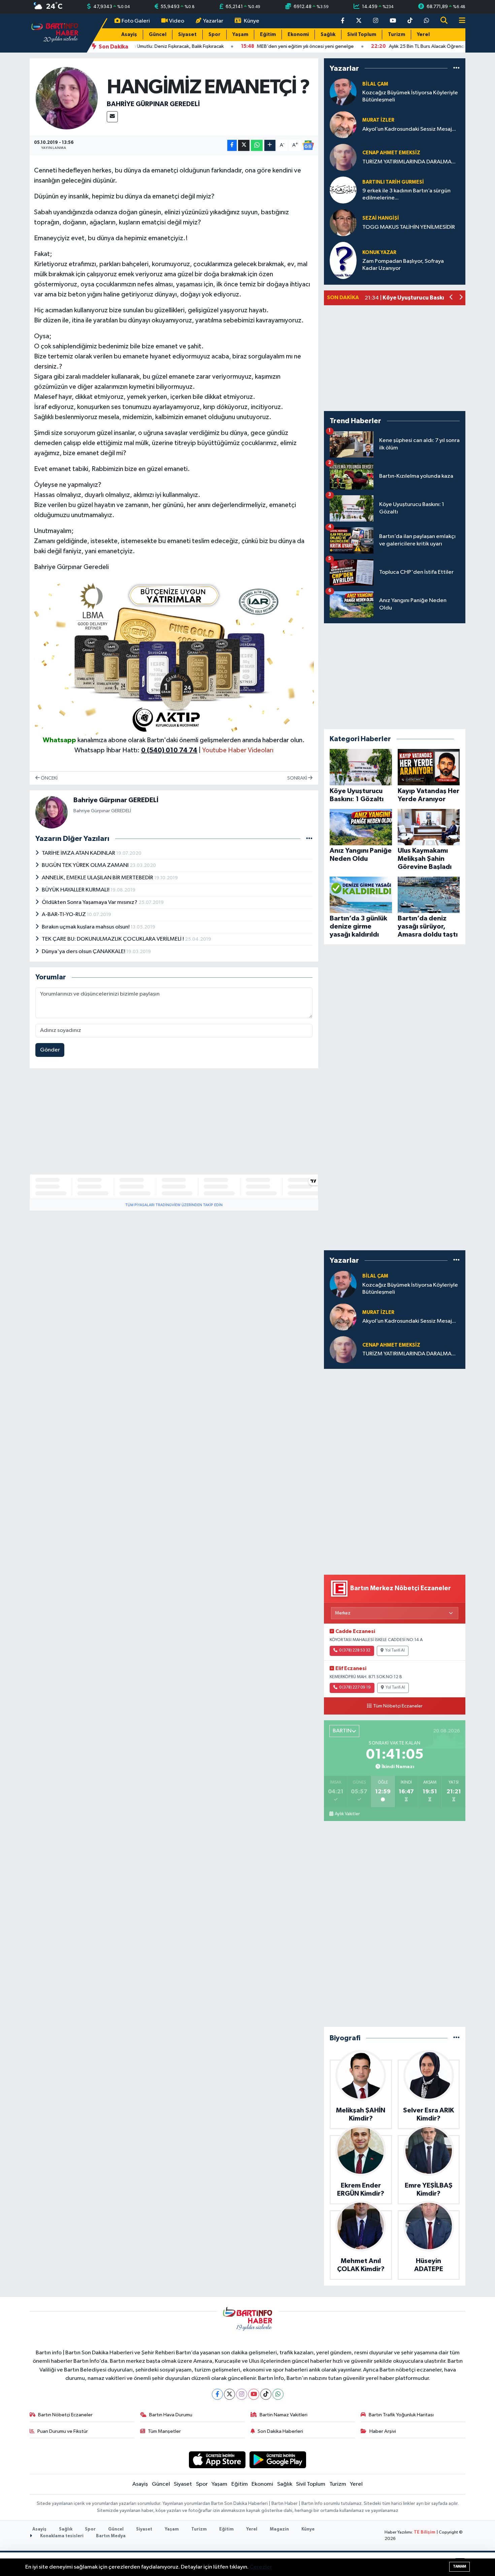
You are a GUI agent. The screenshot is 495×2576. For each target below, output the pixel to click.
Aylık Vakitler (347, 1814)
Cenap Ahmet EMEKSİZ (391, 153)
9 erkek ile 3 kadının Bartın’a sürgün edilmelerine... (406, 194)
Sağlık (328, 35)
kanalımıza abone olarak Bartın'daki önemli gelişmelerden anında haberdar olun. (191, 740)
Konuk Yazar (379, 253)
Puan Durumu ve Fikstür (63, 2431)
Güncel (158, 35)
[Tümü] (456, 68)
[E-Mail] (112, 117)
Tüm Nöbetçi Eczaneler (398, 1706)
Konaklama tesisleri (61, 2536)
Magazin (279, 2529)
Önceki (49, 778)
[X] (229, 2394)
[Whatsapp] (278, 2394)
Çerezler (261, 2567)
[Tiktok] (266, 2394)
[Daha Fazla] (270, 145)
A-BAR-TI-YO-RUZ (64, 915)
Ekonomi (298, 35)
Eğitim (268, 35)
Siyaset (187, 35)
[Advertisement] (174, 1121)
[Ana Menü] (459, 21)
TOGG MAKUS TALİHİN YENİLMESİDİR (409, 227)
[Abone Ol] (308, 145)
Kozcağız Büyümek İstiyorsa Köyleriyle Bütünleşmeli (410, 96)
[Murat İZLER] (343, 124)
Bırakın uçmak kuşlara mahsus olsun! (86, 927)
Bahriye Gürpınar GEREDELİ (153, 104)
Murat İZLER (378, 120)
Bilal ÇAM (375, 84)
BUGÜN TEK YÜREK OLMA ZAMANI (86, 865)
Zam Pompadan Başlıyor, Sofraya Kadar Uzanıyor (403, 265)
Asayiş (129, 35)
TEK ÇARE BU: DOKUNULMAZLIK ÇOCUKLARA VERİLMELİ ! (113, 939)
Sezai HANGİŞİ (381, 218)
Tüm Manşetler (164, 2431)
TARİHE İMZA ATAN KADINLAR (79, 853)
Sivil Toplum (362, 35)
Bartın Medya (111, 2536)
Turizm (397, 35)
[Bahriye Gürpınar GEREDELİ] (67, 98)
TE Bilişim (425, 2532)
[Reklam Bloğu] (174, 656)
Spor (214, 35)
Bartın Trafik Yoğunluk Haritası (401, 2415)
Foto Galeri (136, 21)
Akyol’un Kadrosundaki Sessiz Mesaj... (409, 129)
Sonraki (298, 778)
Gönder (50, 1050)
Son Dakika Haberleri (280, 2431)
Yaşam (240, 35)
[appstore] (217, 2460)
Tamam (459, 2566)
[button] (451, 298)
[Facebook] (217, 2394)
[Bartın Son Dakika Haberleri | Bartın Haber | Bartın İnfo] (55, 33)
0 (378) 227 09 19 (355, 1688)
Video (177, 21)
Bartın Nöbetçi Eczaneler (65, 2415)
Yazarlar (213, 21)
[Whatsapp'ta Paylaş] (257, 145)
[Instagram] (242, 2394)
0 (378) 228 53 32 (355, 1651)
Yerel (423, 35)
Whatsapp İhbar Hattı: (136, 750)
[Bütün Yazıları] (309, 839)
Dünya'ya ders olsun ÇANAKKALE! (84, 952)
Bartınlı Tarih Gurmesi (393, 182)
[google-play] (278, 2460)
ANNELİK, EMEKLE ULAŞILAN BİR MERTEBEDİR (98, 878)
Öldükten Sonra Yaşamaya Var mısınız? (90, 902)
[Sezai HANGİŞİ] (343, 223)
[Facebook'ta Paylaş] (232, 145)
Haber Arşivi (383, 2431)
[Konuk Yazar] (343, 260)
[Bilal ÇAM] (343, 92)
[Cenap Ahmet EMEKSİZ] (343, 157)
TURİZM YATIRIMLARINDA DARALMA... (409, 162)
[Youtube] (254, 2394)
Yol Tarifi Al (395, 1651)
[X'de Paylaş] (244, 145)
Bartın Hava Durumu (171, 2415)
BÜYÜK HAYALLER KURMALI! (76, 890)
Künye (252, 21)
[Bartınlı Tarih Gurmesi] (343, 190)
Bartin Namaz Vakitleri (284, 2415)
